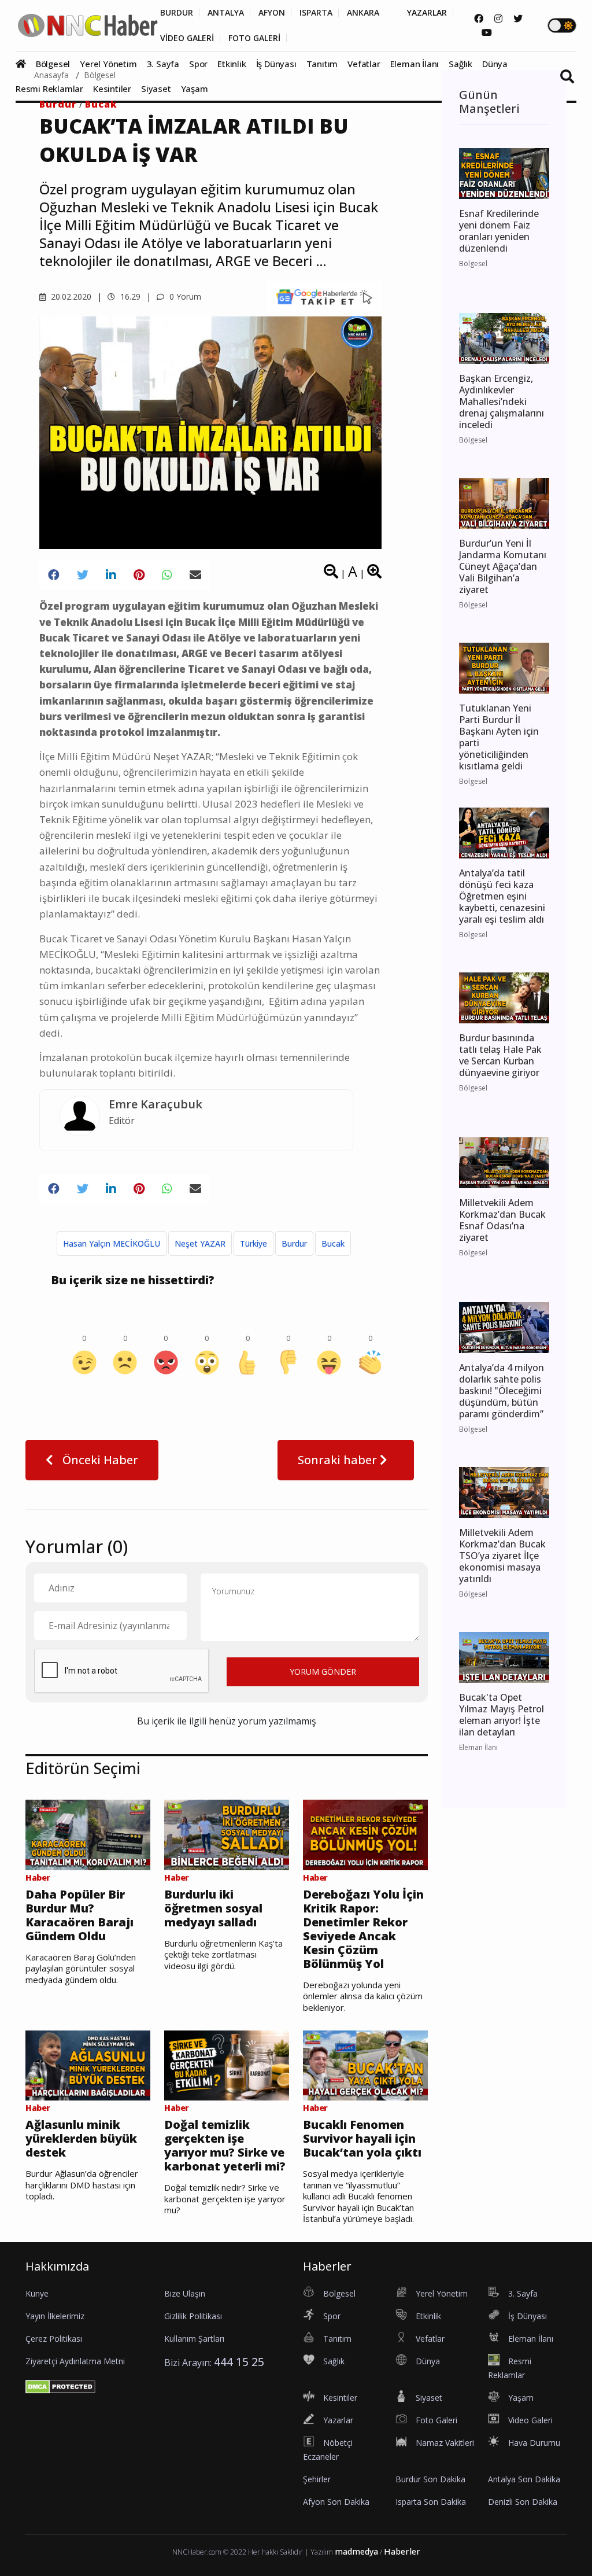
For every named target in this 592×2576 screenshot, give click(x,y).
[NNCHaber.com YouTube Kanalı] (487, 32)
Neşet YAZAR (200, 1243)
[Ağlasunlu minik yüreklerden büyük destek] (88, 2065)
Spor (198, 64)
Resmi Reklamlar (49, 89)
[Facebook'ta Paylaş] (54, 575)
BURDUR (177, 13)
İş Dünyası (276, 64)
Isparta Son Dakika (431, 2502)
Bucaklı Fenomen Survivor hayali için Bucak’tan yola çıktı (362, 2139)
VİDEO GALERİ (187, 38)
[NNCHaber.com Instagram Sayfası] (498, 19)
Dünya (495, 64)
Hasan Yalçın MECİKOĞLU (112, 1243)
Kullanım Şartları (194, 2339)
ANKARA (363, 13)
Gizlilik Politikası (193, 2316)
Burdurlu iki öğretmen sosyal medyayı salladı (213, 1908)
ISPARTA (316, 13)
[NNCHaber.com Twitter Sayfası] (518, 19)
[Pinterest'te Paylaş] (139, 575)
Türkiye (254, 1243)
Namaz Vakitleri (445, 2443)
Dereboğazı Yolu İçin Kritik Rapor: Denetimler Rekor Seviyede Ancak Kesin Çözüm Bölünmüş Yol (363, 1929)
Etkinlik (232, 64)
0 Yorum (184, 296)
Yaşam (195, 89)
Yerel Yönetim (108, 64)
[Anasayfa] (25, 64)
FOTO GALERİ (254, 38)
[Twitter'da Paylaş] (83, 575)
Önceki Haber (99, 1460)
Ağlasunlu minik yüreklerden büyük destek (81, 2139)
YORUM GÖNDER (323, 1672)
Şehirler (317, 2479)
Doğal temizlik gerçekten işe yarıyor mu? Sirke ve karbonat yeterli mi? (225, 2146)
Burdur (58, 104)
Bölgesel (53, 64)
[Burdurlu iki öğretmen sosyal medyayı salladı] (227, 1834)
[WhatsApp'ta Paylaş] (167, 575)
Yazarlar (338, 2420)
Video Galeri (530, 2420)
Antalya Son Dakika (524, 2479)
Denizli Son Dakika (523, 2502)
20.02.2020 (70, 296)
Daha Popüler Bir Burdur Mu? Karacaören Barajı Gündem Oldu (79, 1915)
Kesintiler (112, 89)
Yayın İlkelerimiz (55, 2316)
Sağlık (460, 64)
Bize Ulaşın (185, 2293)
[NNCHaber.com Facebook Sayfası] (479, 19)
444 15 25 (239, 2362)
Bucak (101, 104)
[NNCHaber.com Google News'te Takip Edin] (324, 296)
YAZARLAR (427, 13)
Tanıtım (322, 64)
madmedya (356, 2551)
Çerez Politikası (54, 2339)
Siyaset (156, 89)
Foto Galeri (436, 2420)
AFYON (272, 13)
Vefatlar (364, 64)
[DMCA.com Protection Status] (60, 2386)
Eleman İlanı (415, 64)
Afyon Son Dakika (336, 2502)
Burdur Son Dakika (430, 2479)
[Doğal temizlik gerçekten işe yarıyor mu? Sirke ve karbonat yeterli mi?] (227, 2065)
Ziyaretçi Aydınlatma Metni (75, 2361)
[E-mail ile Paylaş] (195, 575)
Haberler (402, 2551)
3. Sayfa (163, 64)
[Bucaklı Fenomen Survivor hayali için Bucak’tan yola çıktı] (365, 2065)
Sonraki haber (339, 1460)
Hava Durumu (534, 2443)
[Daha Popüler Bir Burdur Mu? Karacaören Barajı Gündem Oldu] (88, 1834)
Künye (37, 2293)
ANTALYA (226, 13)
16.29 (129, 296)
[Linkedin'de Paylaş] (111, 575)
